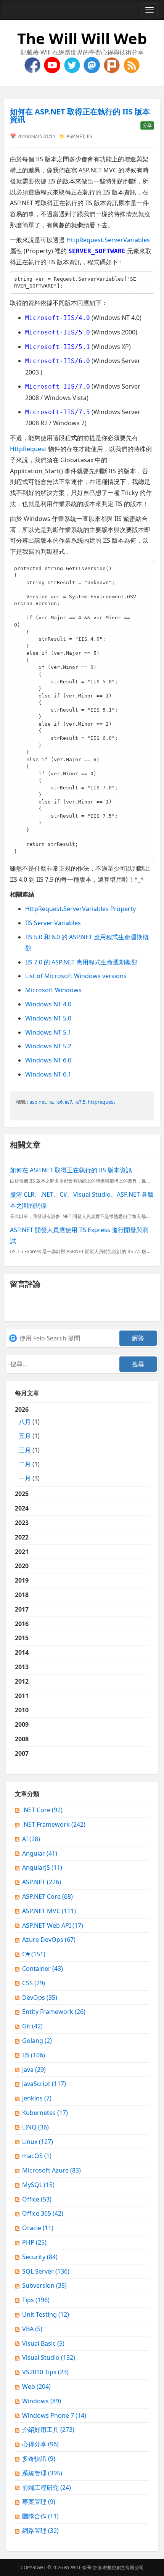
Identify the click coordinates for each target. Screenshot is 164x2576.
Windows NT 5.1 (48, 1032)
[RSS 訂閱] (132, 64)
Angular (40, 1853)
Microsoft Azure (51, 2170)
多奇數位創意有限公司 (121, 2567)
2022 (22, 1537)
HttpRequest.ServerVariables (108, 240)
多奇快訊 (39, 2459)
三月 (25, 1450)
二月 (25, 1464)
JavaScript (44, 2084)
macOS (37, 2156)
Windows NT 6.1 (48, 1074)
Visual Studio (49, 2357)
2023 (22, 1523)
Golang (37, 2041)
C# (34, 1954)
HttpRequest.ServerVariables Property (80, 909)
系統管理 (42, 2473)
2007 (22, 1753)
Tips (36, 2300)
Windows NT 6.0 (48, 1060)
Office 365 (43, 2213)
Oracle (38, 2228)
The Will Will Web (82, 38)
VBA (32, 2329)
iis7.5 (80, 1102)
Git (32, 2026)
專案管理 (39, 2502)
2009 (22, 1724)
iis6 (59, 1102)
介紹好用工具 (48, 2430)
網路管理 (40, 2531)
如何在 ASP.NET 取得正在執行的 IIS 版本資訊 (80, 115)
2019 (22, 1580)
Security (40, 2257)
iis (51, 1102)
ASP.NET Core (47, 1896)
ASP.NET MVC (49, 1911)
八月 (25, 1422)
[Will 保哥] (53, 64)
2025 (22, 1494)
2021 (22, 1552)
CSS (34, 1983)
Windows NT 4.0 (48, 1004)
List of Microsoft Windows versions (76, 976)
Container (43, 1969)
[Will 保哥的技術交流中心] (33, 64)
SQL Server (46, 2271)
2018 (22, 1595)
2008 (22, 1739)
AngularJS (42, 1867)
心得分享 (40, 2444)
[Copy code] (146, 279)
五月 (25, 1436)
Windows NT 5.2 (48, 1046)
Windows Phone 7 (54, 2415)
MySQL (38, 2185)
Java (34, 2070)
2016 (22, 1624)
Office (37, 2199)
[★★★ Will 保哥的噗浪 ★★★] (113, 64)
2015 (22, 1638)
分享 (147, 125)
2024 (22, 1508)
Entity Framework (54, 2012)
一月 (25, 1478)
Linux (38, 2142)
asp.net (38, 1102)
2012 (22, 1681)
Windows (42, 2401)
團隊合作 (40, 2516)
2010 (22, 1710)
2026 (27, 1444)
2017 (22, 1609)
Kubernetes (45, 2113)
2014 (22, 1652)
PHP (34, 2242)
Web (36, 2386)
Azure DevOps (49, 1940)
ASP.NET (75, 136)
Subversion (44, 2285)
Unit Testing (46, 2314)
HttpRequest (28, 449)
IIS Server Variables (53, 923)
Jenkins (37, 2098)
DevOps (40, 1997)
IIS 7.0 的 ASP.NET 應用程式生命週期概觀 (81, 962)
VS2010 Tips (45, 2372)
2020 (22, 1566)
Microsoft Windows (53, 990)
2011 (22, 1696)
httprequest (101, 1102)
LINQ (35, 2127)
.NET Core (42, 1810)
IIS (89, 136)
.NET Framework (54, 1824)
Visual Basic (43, 2343)
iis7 (68, 1102)
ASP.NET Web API (53, 1925)
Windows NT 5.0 (48, 1018)
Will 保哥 (81, 2567)
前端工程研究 (47, 2488)
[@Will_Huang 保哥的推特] (73, 64)
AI (31, 1839)
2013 (22, 1667)
